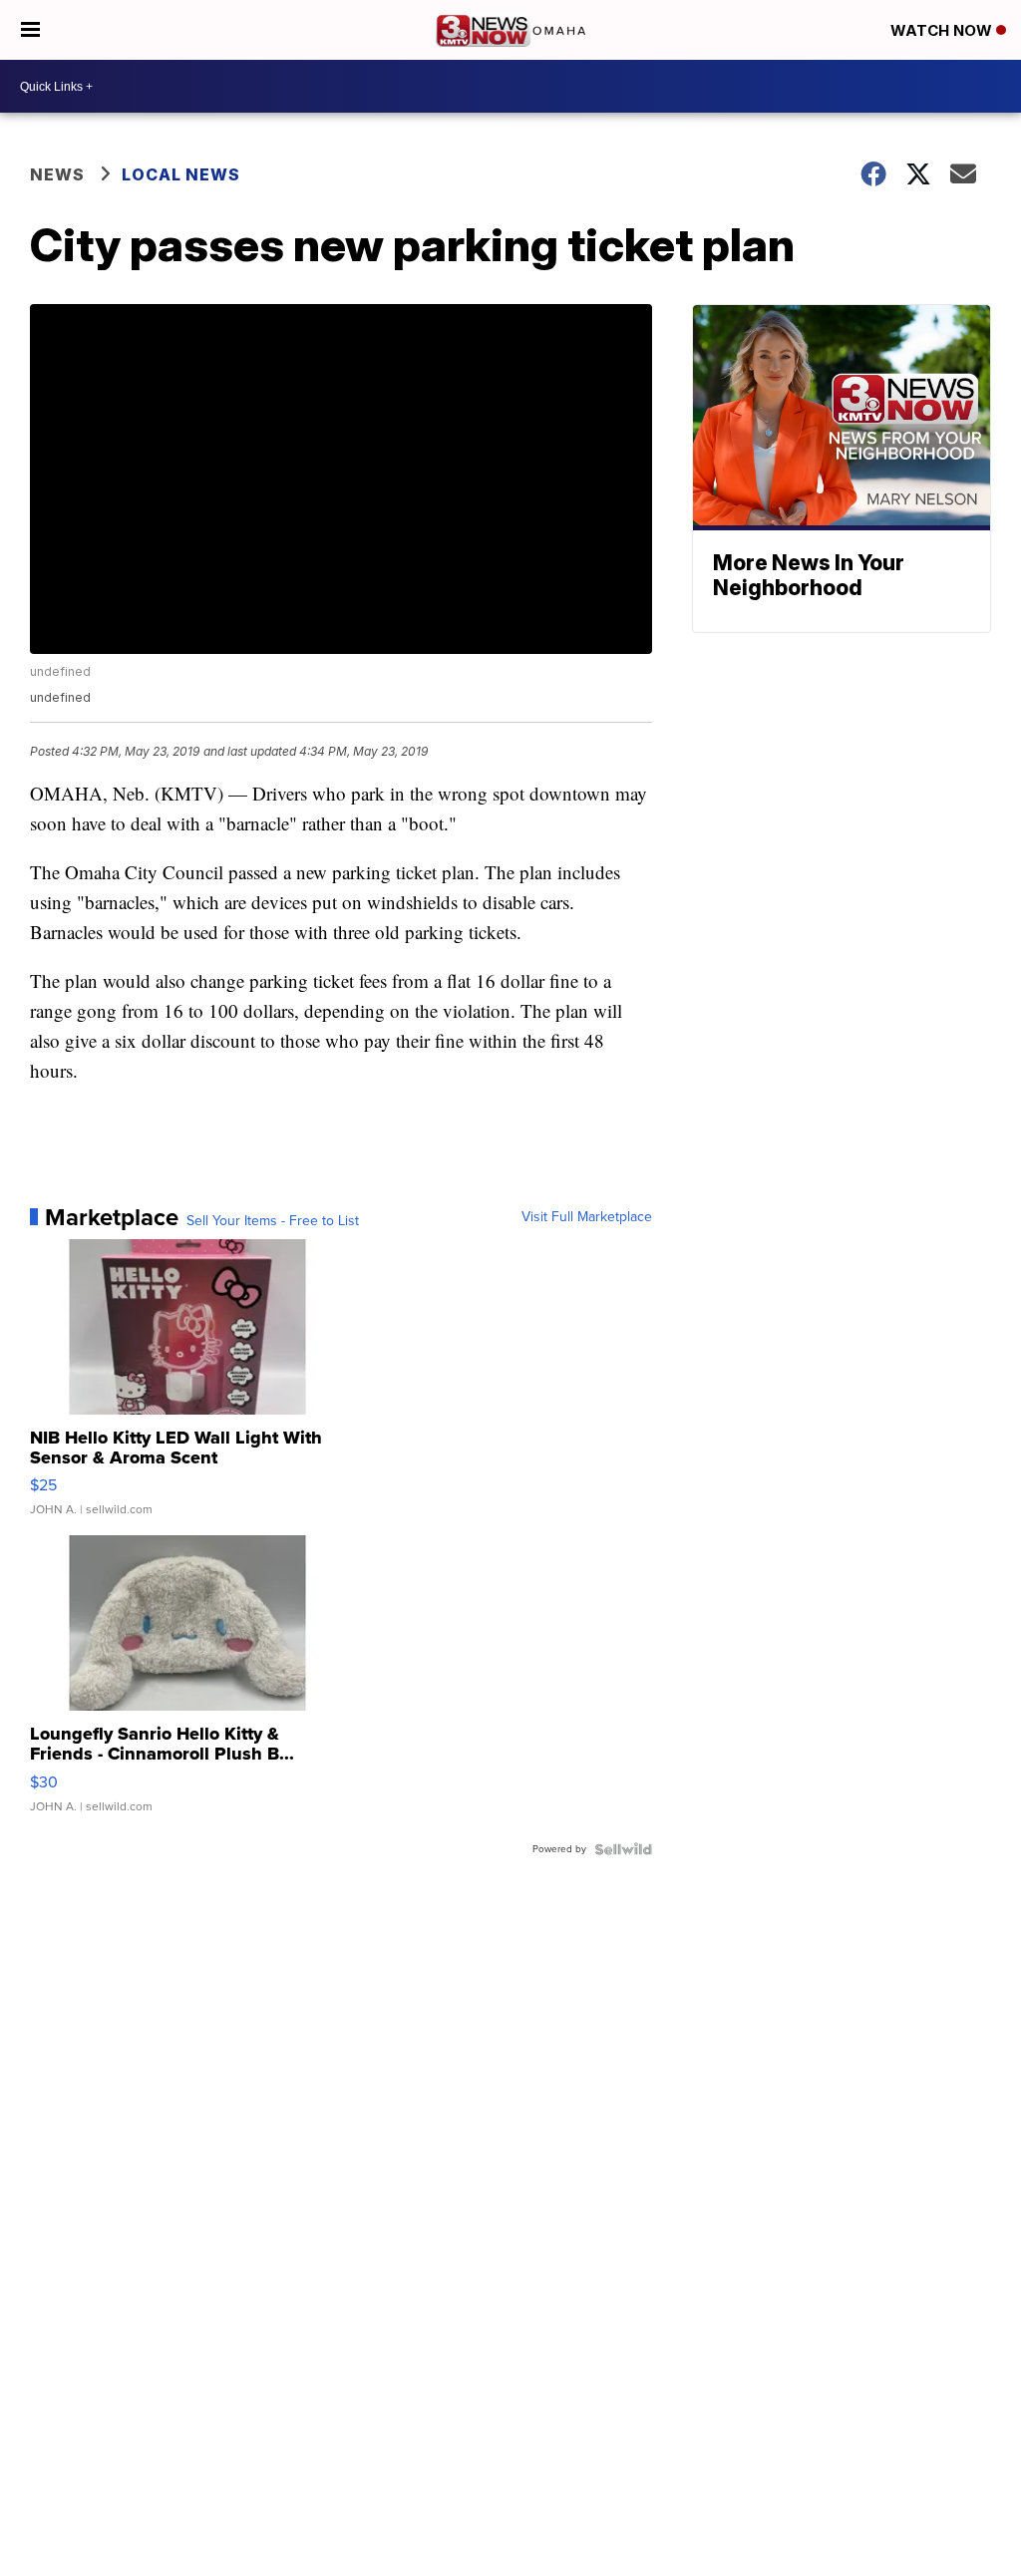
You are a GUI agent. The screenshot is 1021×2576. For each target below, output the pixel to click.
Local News (181, 174)
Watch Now (943, 30)
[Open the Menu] (30, 30)
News (57, 174)
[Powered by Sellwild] (623, 1849)
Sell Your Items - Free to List (273, 1221)
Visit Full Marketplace (587, 1217)
